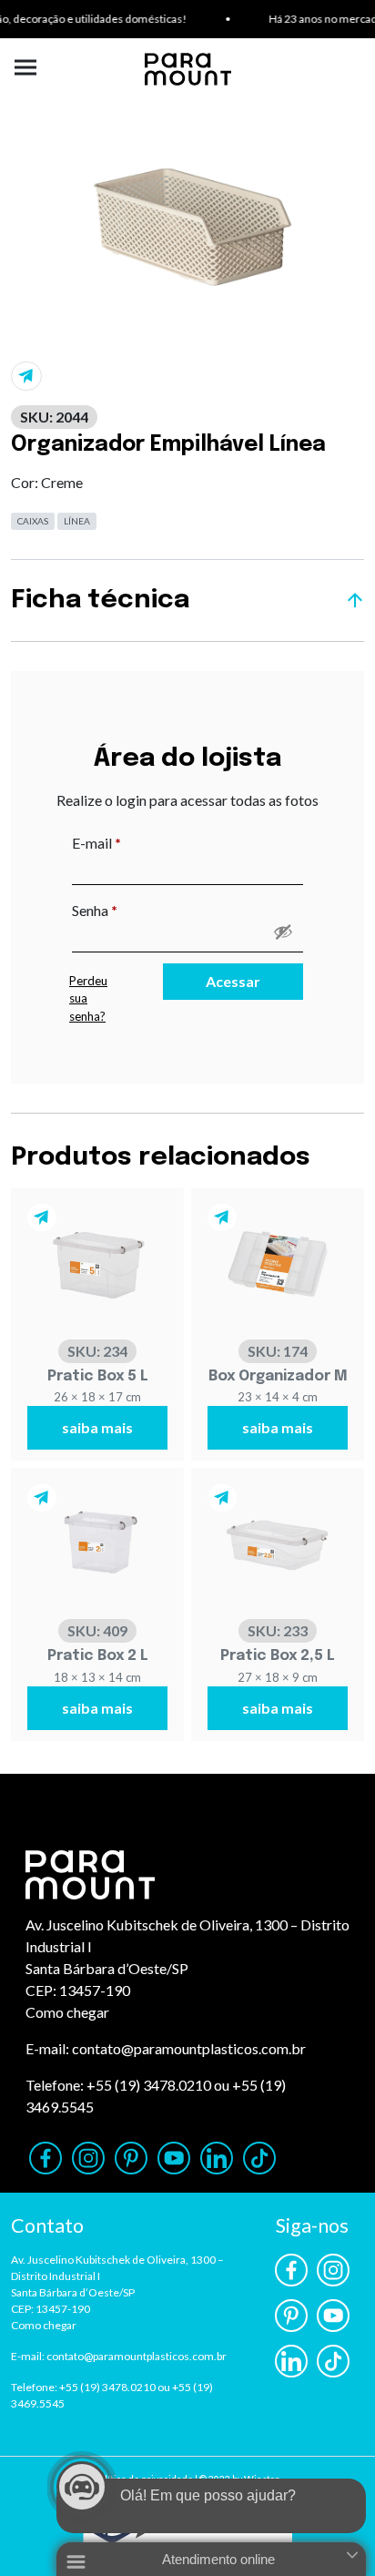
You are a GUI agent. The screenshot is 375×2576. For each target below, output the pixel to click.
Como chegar (67, 2012)
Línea (77, 521)
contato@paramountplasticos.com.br (189, 2048)
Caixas (33, 521)
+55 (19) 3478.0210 (149, 2085)
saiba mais (97, 1427)
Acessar (233, 981)
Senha (132, 910)
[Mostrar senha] (283, 932)
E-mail (134, 842)
